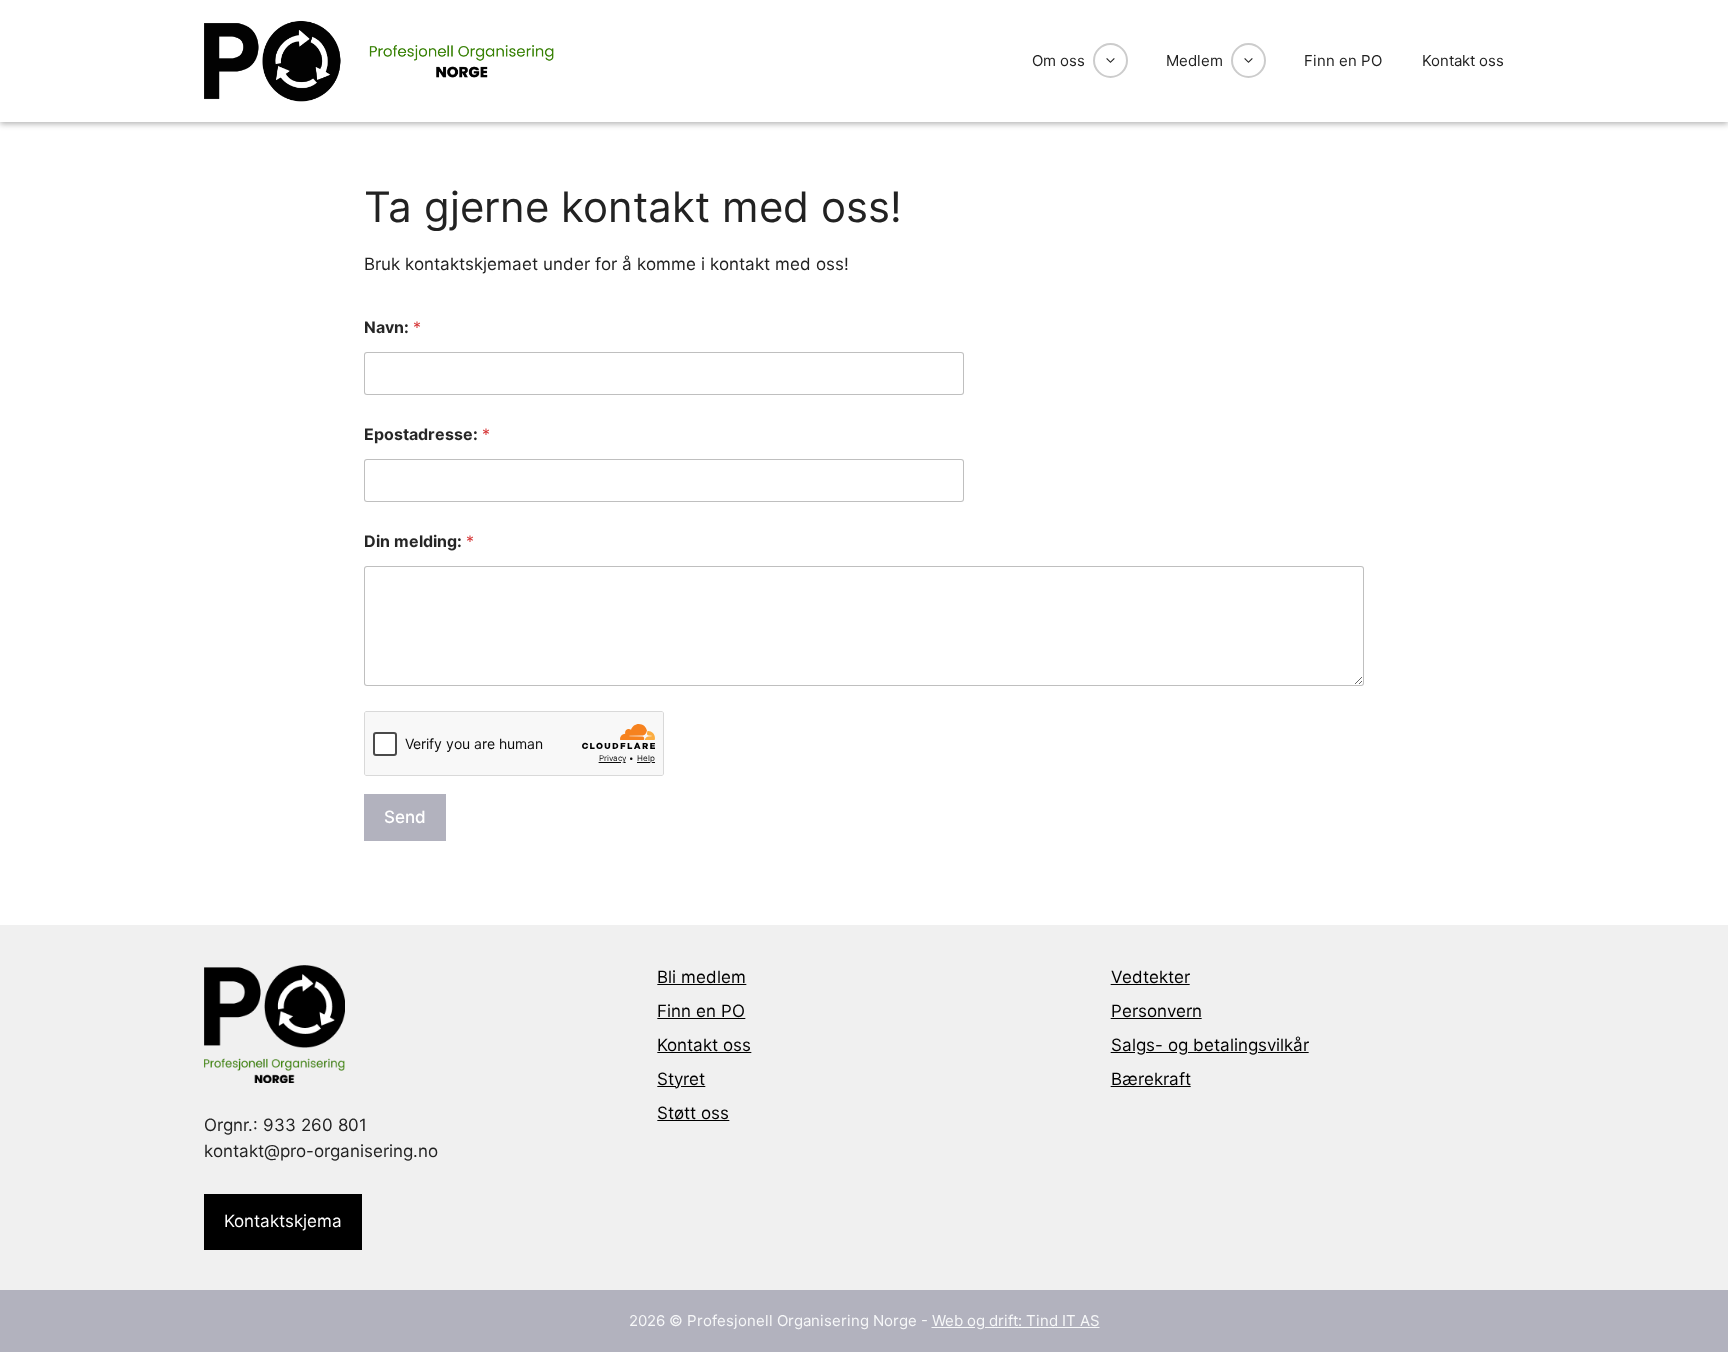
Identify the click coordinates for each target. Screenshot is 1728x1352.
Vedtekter (1150, 977)
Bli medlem (701, 977)
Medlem (1194, 60)
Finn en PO (1343, 60)
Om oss (1058, 60)
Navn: (392, 327)
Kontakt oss (1463, 60)
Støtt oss (693, 1113)
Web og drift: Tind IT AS (1016, 1320)
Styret (681, 1079)
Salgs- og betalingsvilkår (1210, 1045)
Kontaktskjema (283, 1221)
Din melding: (419, 541)
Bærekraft (1151, 1079)
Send (405, 817)
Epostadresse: (427, 434)
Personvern (1156, 1011)
